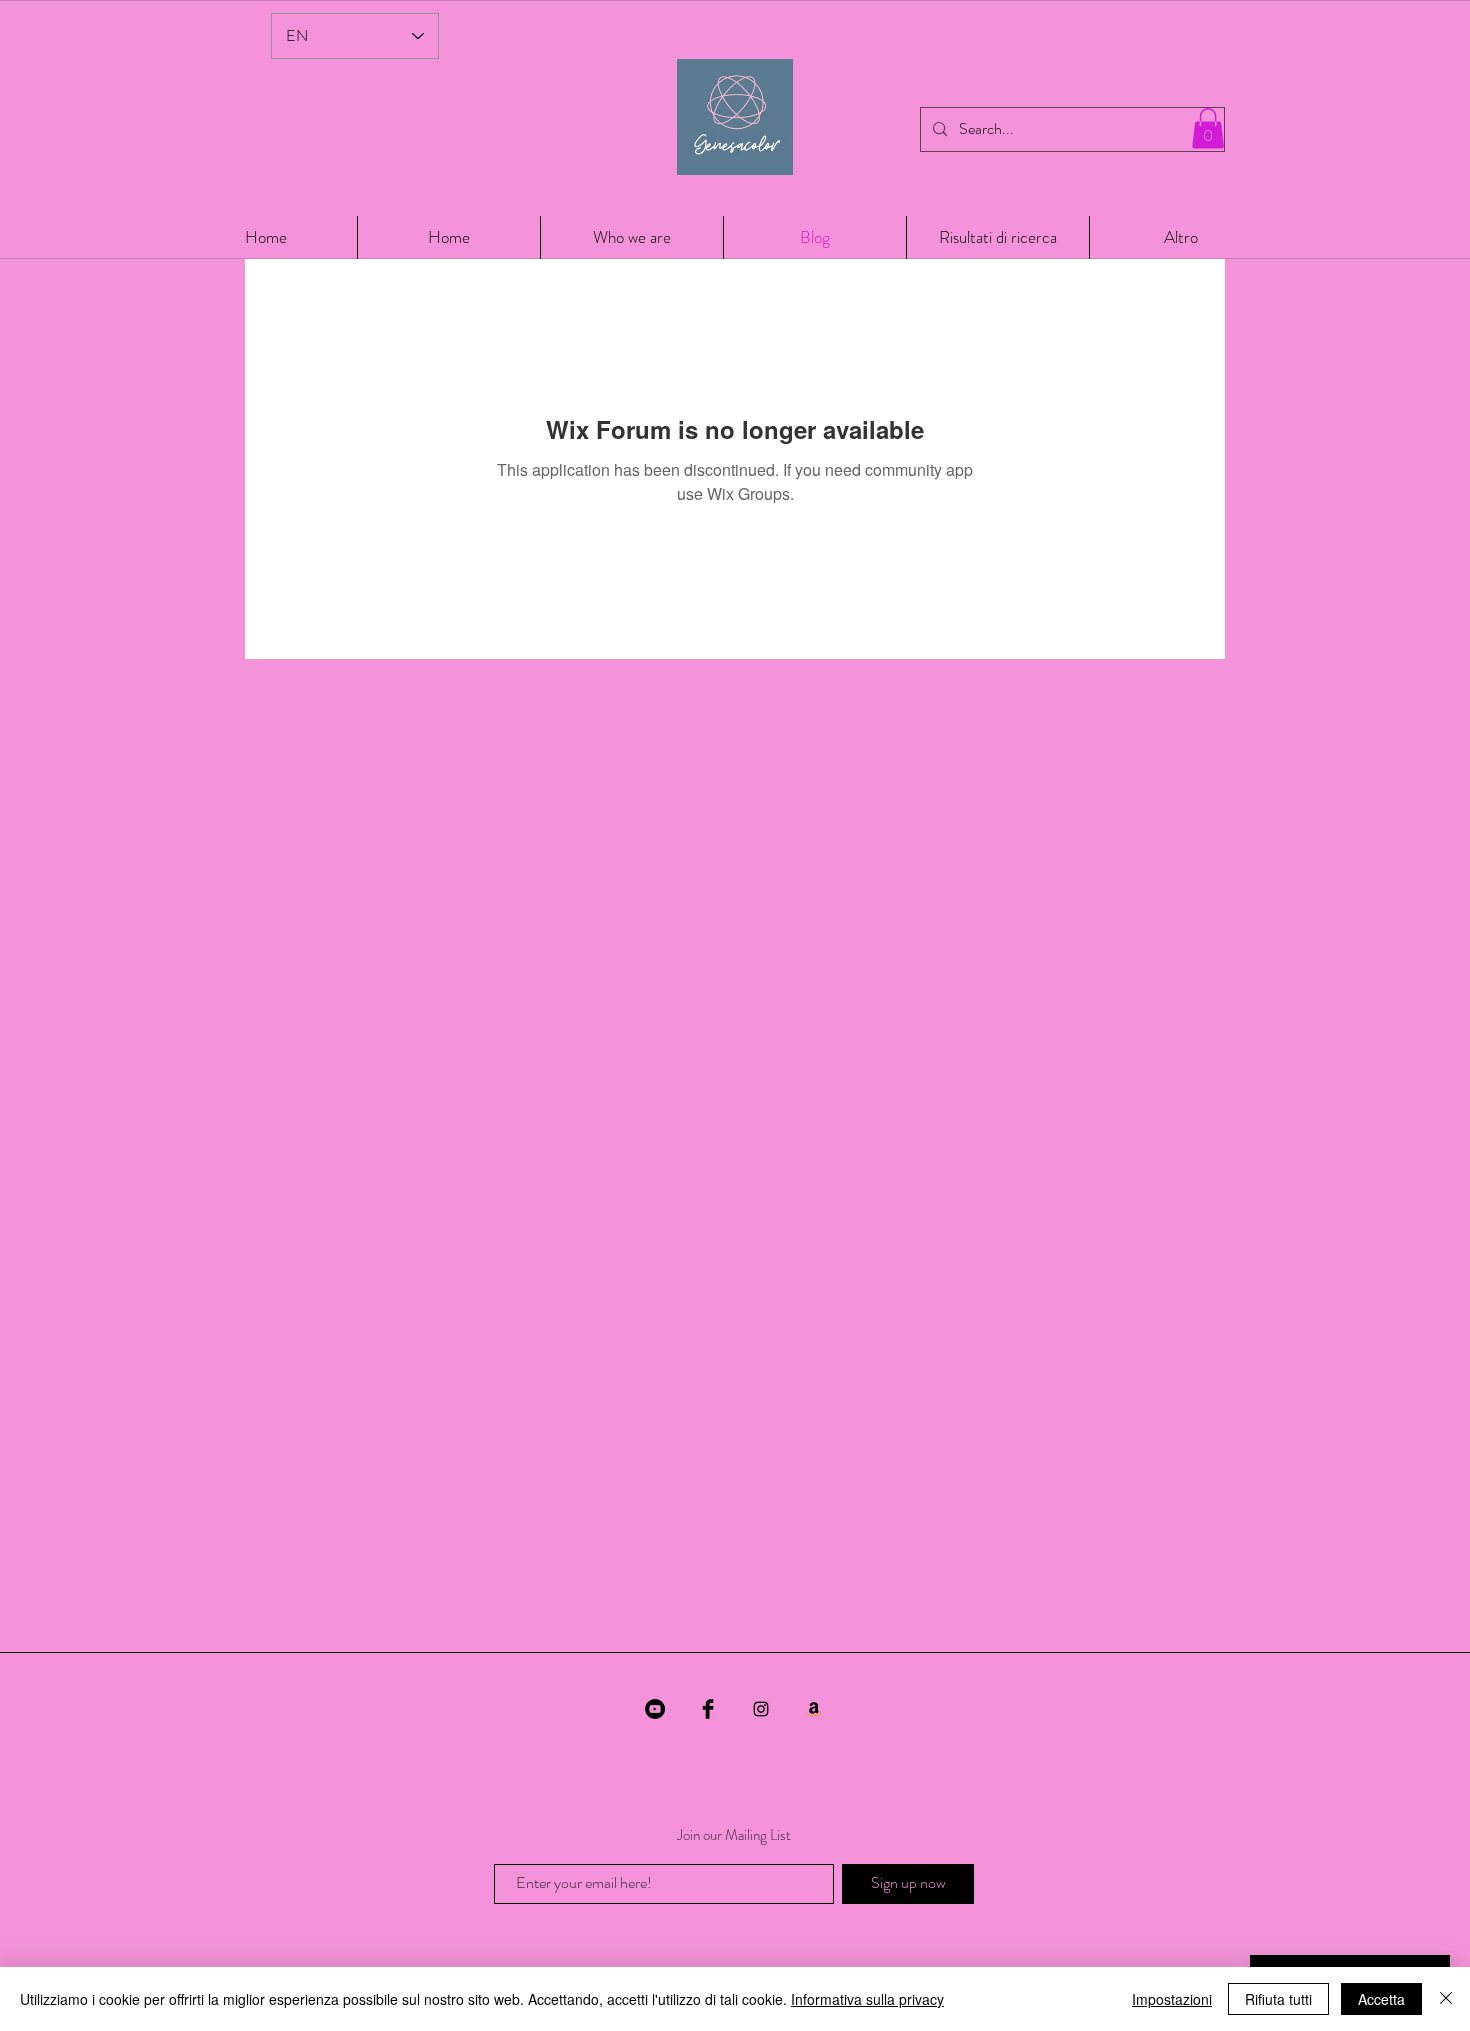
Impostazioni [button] (1172, 1999)
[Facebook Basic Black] (708, 1709)
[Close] (1446, 1999)
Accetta (1381, 1999)
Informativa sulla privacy (867, 1999)
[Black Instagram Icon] (761, 1709)
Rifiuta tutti (1278, 1999)
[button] (1208, 128)
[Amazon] (814, 1709)
